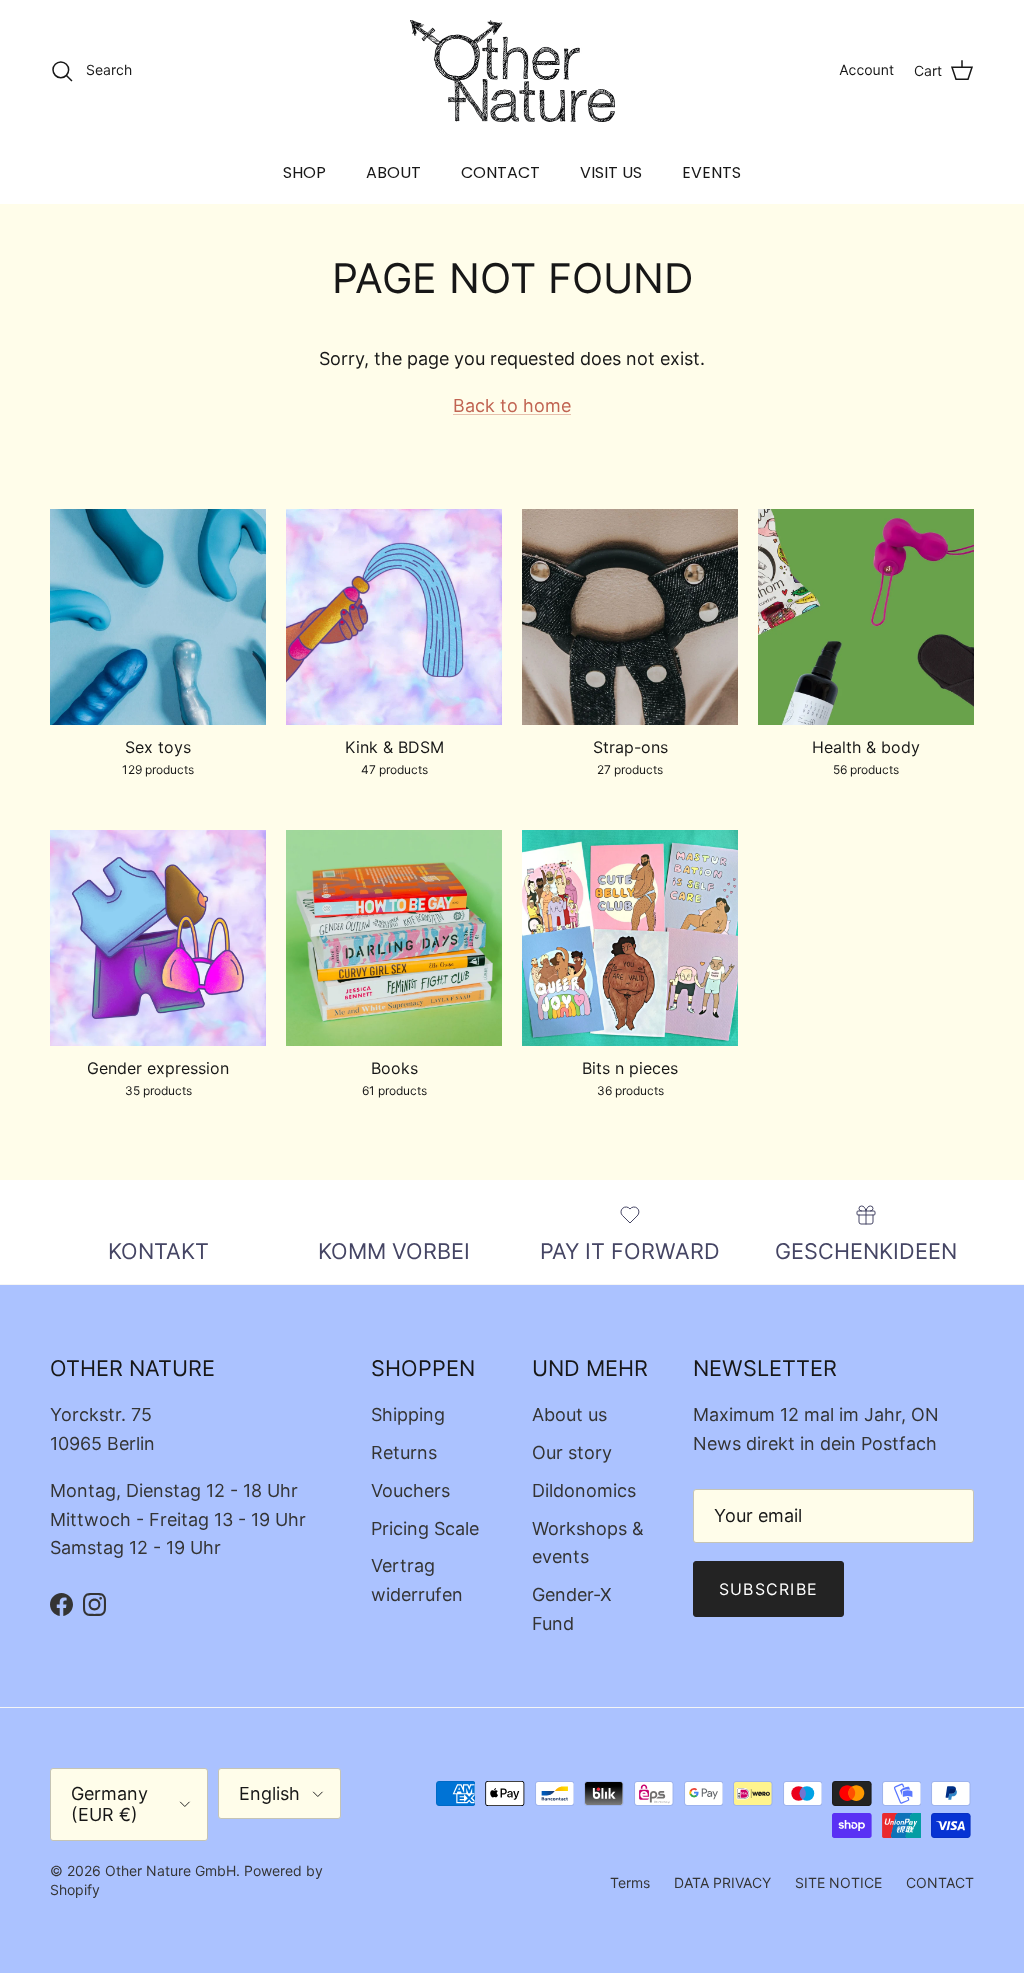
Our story (572, 1452)
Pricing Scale (425, 1528)
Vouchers (410, 1490)
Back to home (512, 405)
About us (569, 1414)
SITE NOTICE (838, 1882)
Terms (630, 1882)
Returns (404, 1452)
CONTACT (500, 172)
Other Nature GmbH (170, 1870)
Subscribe (769, 1589)
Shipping (408, 1414)
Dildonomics (584, 1490)
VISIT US (611, 172)
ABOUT (393, 172)
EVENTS (711, 172)
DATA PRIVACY (722, 1882)
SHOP (304, 172)
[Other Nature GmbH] (512, 71)
